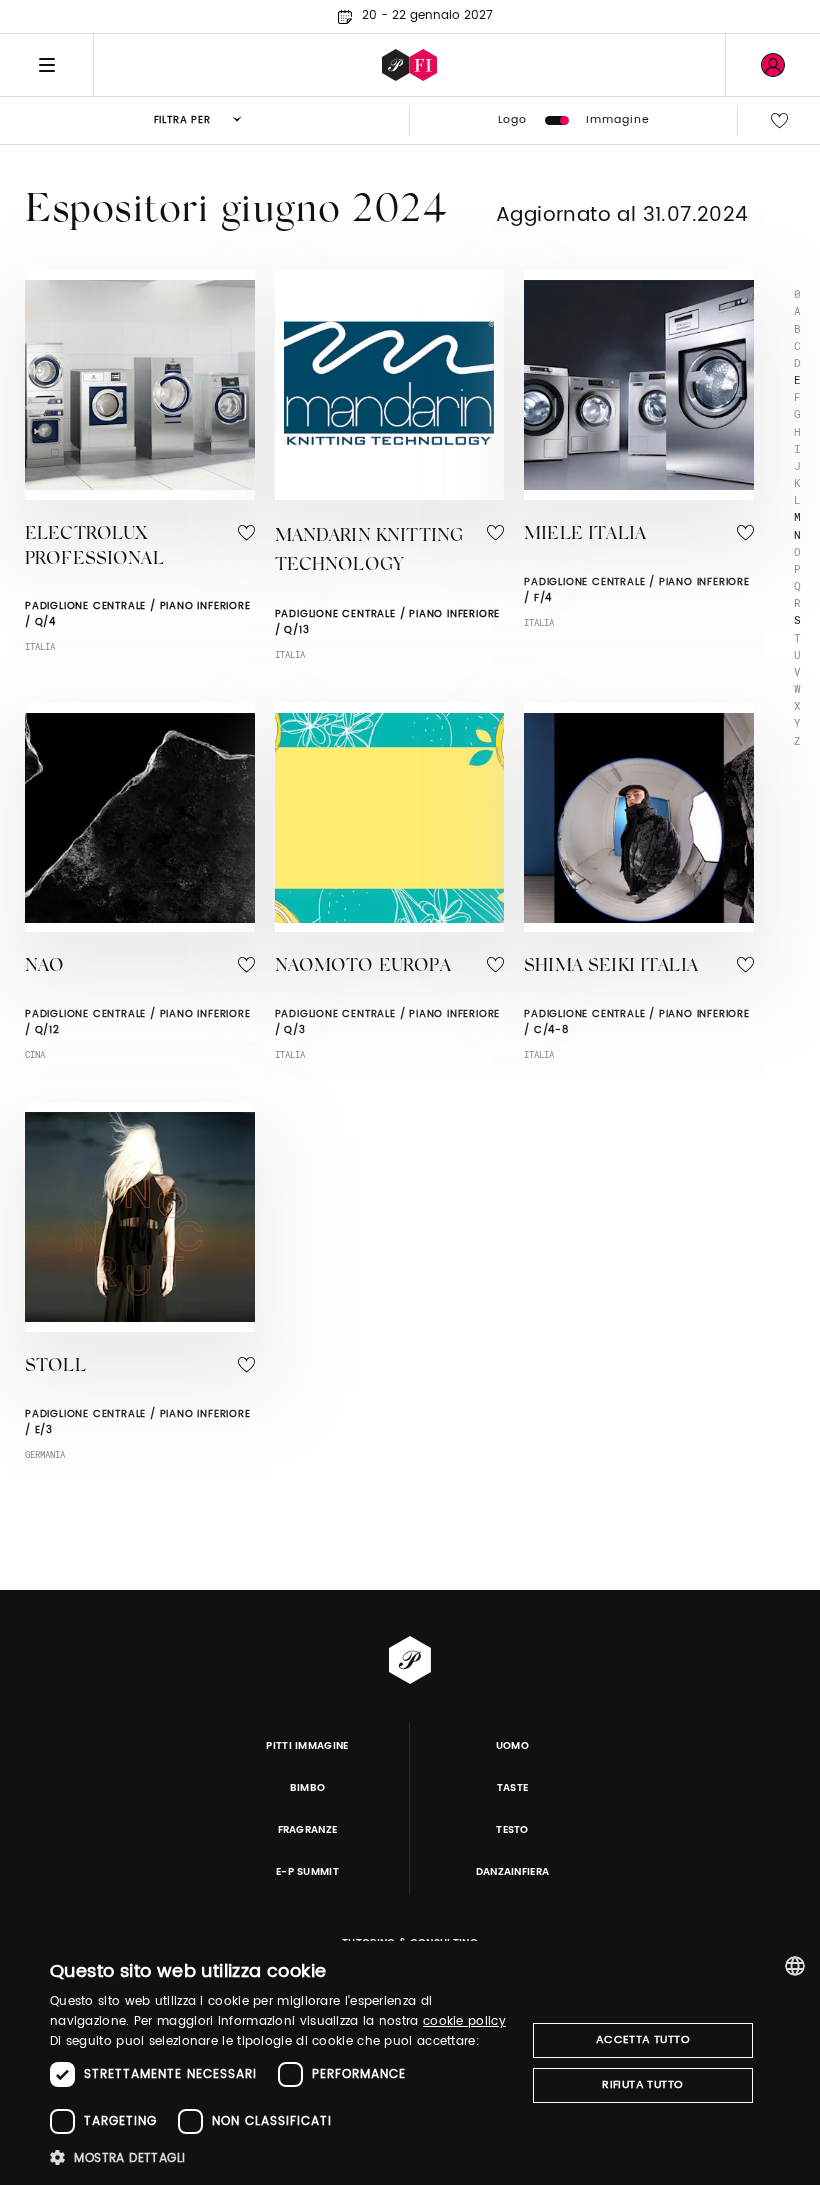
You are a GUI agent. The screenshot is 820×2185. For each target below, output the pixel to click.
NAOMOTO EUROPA (363, 967)
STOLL (55, 1367)
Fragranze (308, 1830)
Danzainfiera (513, 1872)
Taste (513, 1788)
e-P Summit (307, 1872)
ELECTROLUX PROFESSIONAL (94, 547)
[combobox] (795, 1966)
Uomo (512, 1746)
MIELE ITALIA (585, 535)
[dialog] (410, 2063)
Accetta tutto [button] (643, 2040)
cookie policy (464, 2021)
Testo (512, 1830)
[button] (281, 2157)
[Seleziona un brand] (409, 65)
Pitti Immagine (307, 1746)
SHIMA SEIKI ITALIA (611, 967)
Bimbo (308, 1788)
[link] (773, 65)
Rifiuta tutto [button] (642, 2085)
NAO (44, 967)
